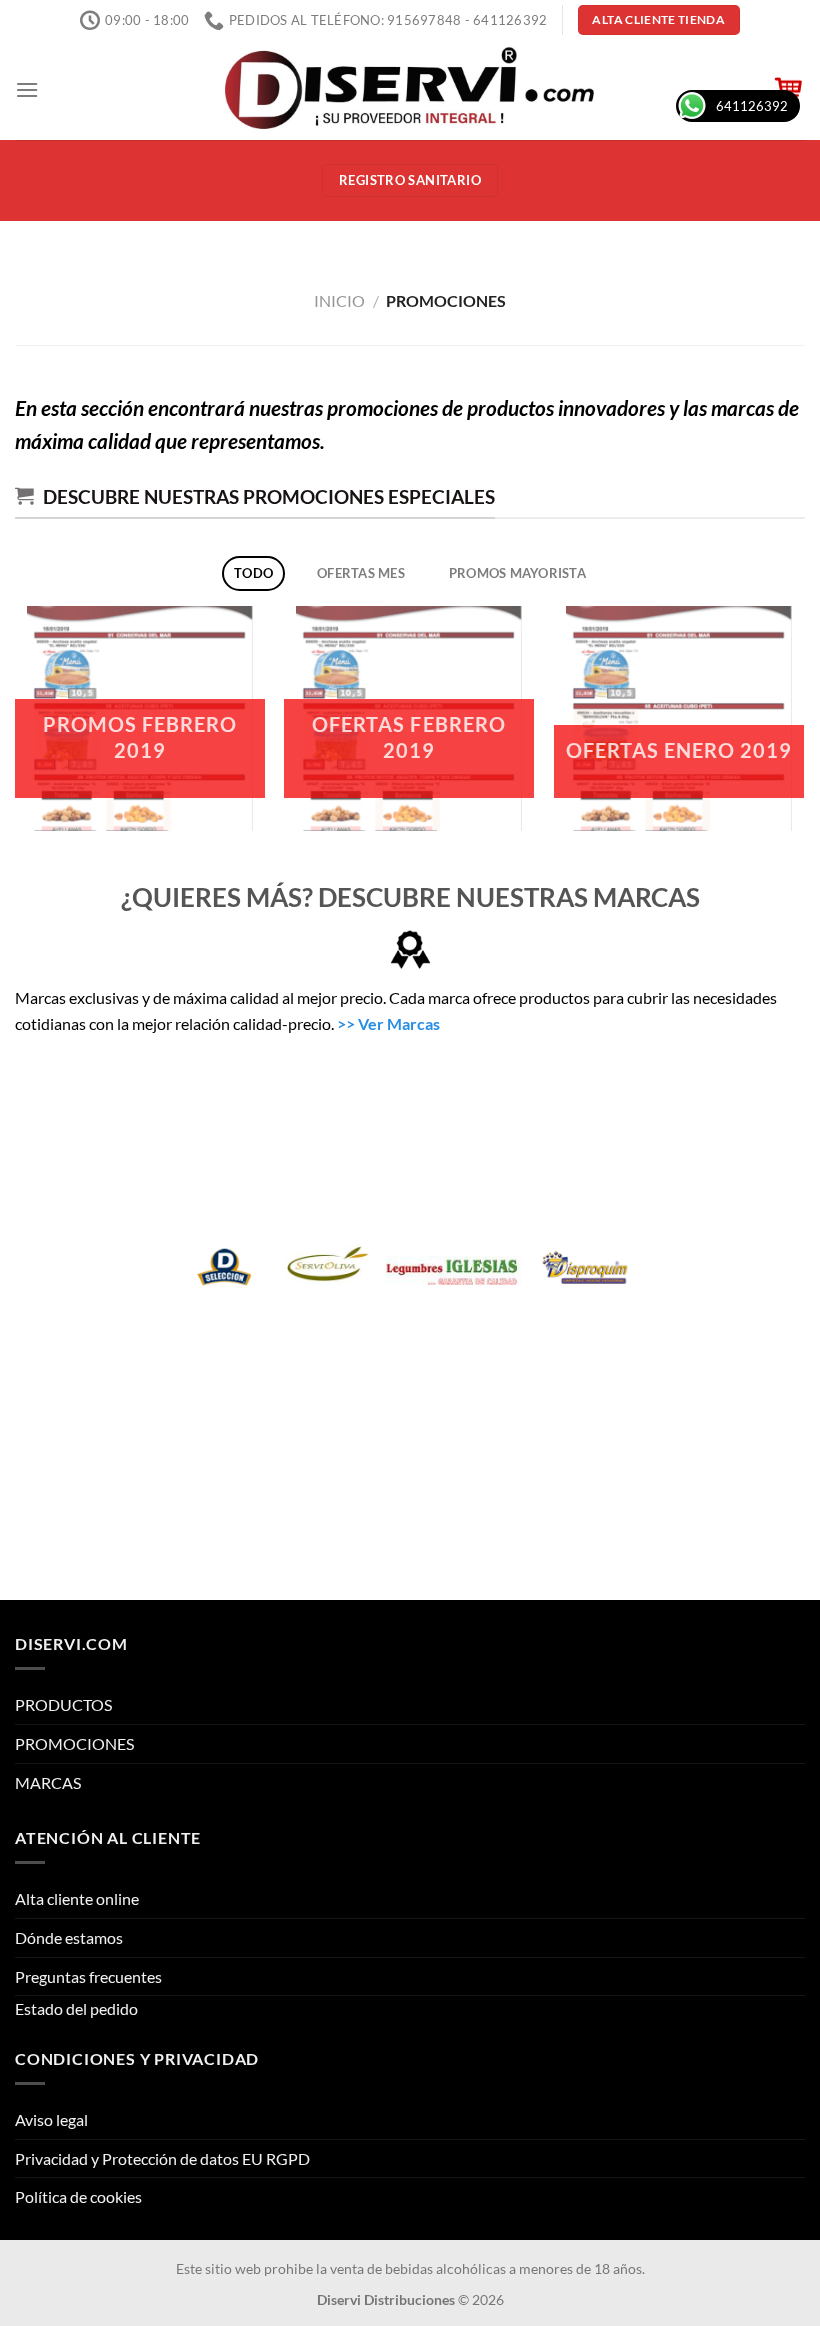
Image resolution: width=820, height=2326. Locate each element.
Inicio (339, 300)
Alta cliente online (77, 1898)
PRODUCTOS (63, 1704)
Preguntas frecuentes (88, 1976)
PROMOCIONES (74, 1743)
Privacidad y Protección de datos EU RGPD (162, 2158)
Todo (253, 573)
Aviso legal (51, 2119)
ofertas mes (361, 573)
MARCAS (48, 1782)
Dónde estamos (69, 1937)
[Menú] (27, 89)
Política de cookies (78, 2196)
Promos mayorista (517, 573)
